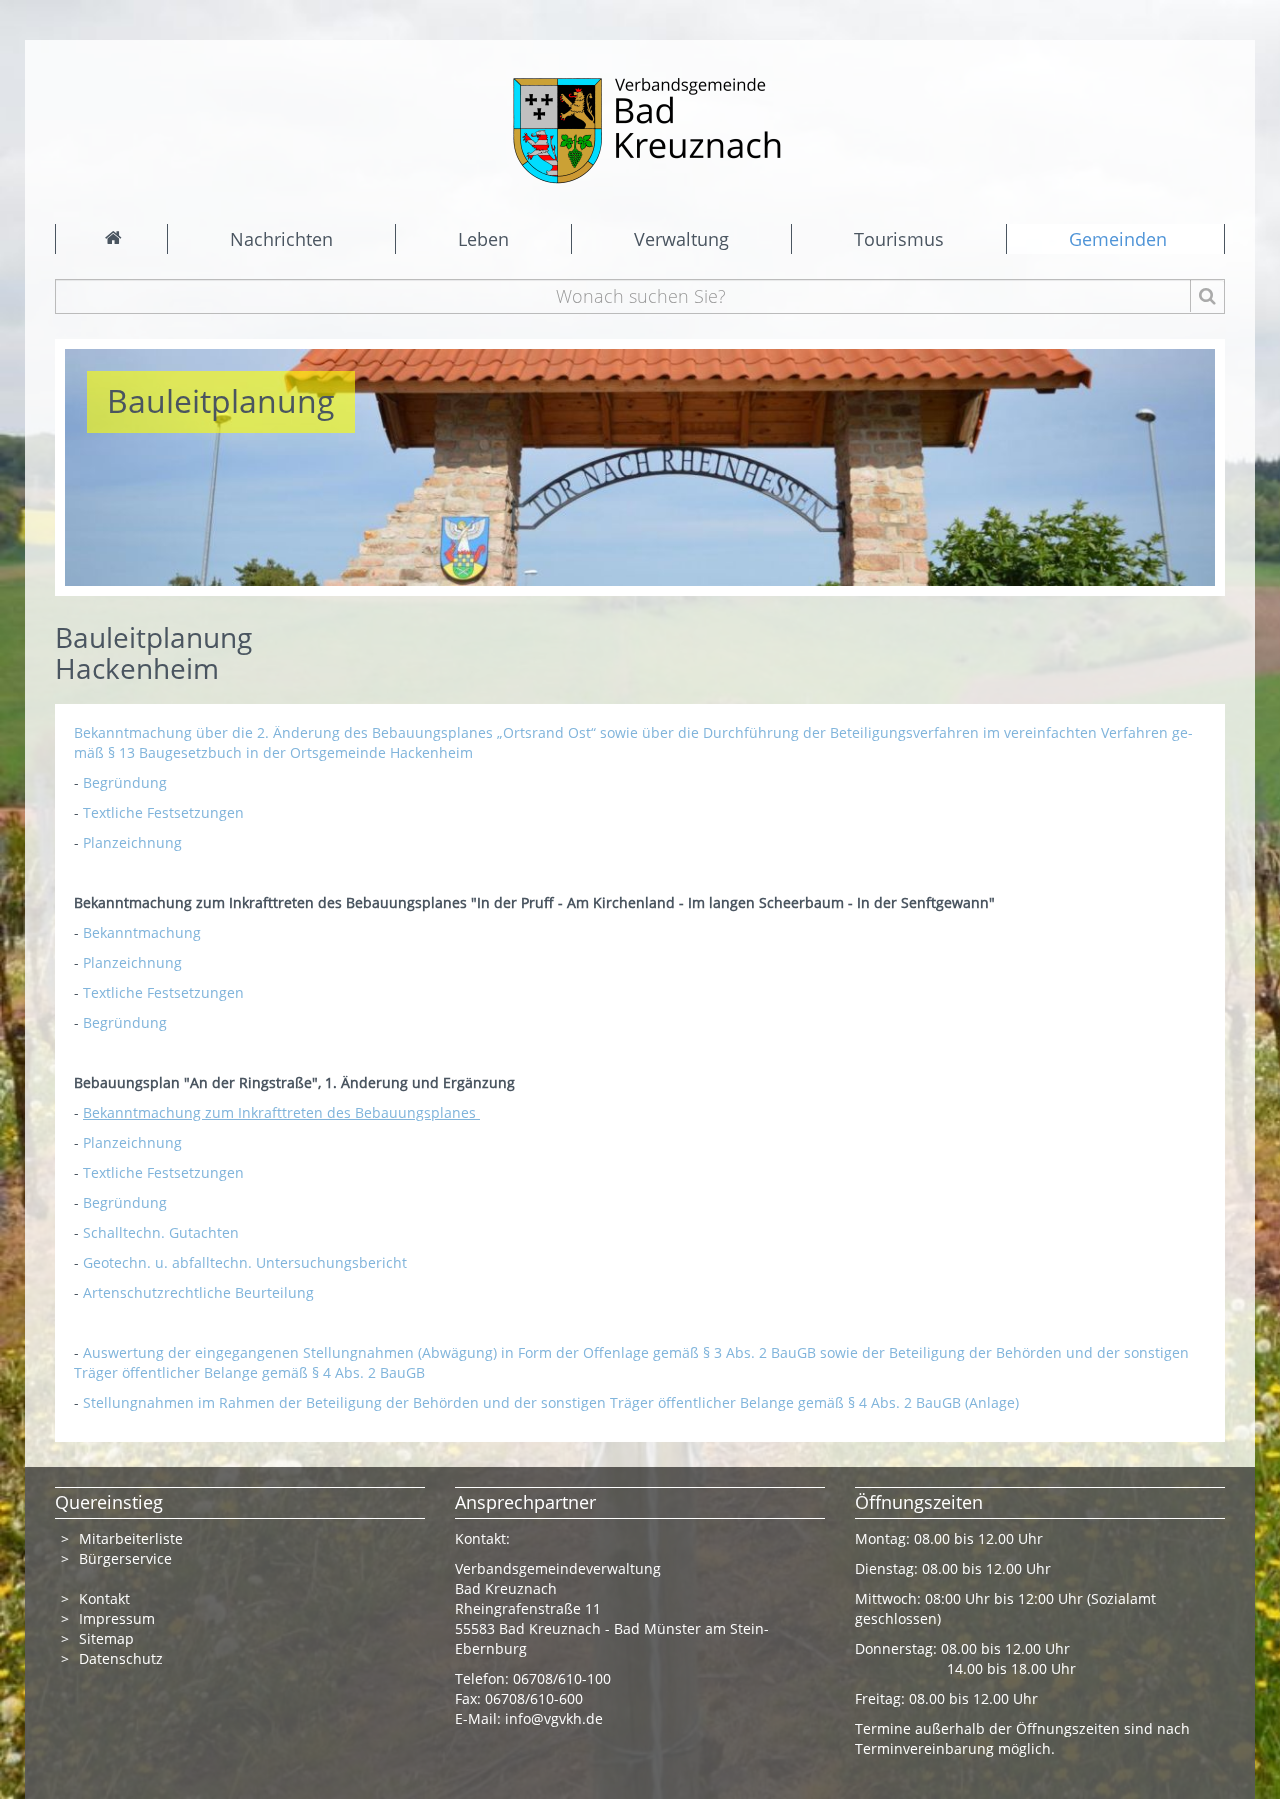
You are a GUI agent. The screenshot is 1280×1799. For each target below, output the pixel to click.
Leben (483, 239)
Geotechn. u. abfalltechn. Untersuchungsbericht (245, 1262)
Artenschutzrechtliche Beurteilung (198, 1292)
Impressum (117, 1618)
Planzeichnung (132, 842)
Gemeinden (1118, 239)
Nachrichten (281, 239)
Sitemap (106, 1638)
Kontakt (104, 1598)
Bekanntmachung (144, 932)
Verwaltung (681, 239)
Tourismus (899, 239)
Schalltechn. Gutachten (161, 1232)
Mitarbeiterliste (131, 1538)
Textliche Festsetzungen (163, 812)
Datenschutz (123, 1658)
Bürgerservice (125, 1558)
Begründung (125, 782)
